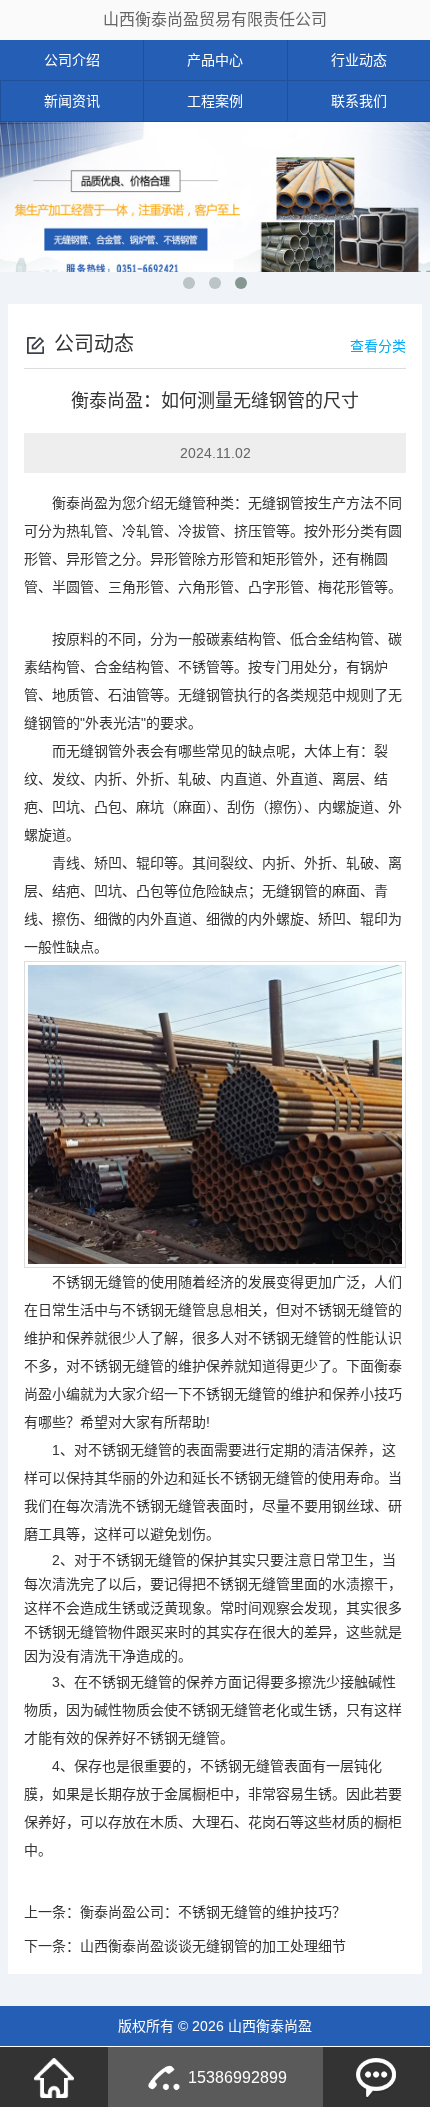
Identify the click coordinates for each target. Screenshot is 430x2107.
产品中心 (215, 60)
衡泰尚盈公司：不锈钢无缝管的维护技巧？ (213, 1912)
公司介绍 (72, 60)
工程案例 (215, 101)
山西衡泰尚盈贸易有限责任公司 (215, 19)
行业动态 (359, 60)
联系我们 (359, 101)
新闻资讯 (72, 101)
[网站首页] (54, 2077)
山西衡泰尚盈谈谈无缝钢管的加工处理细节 (213, 1946)
